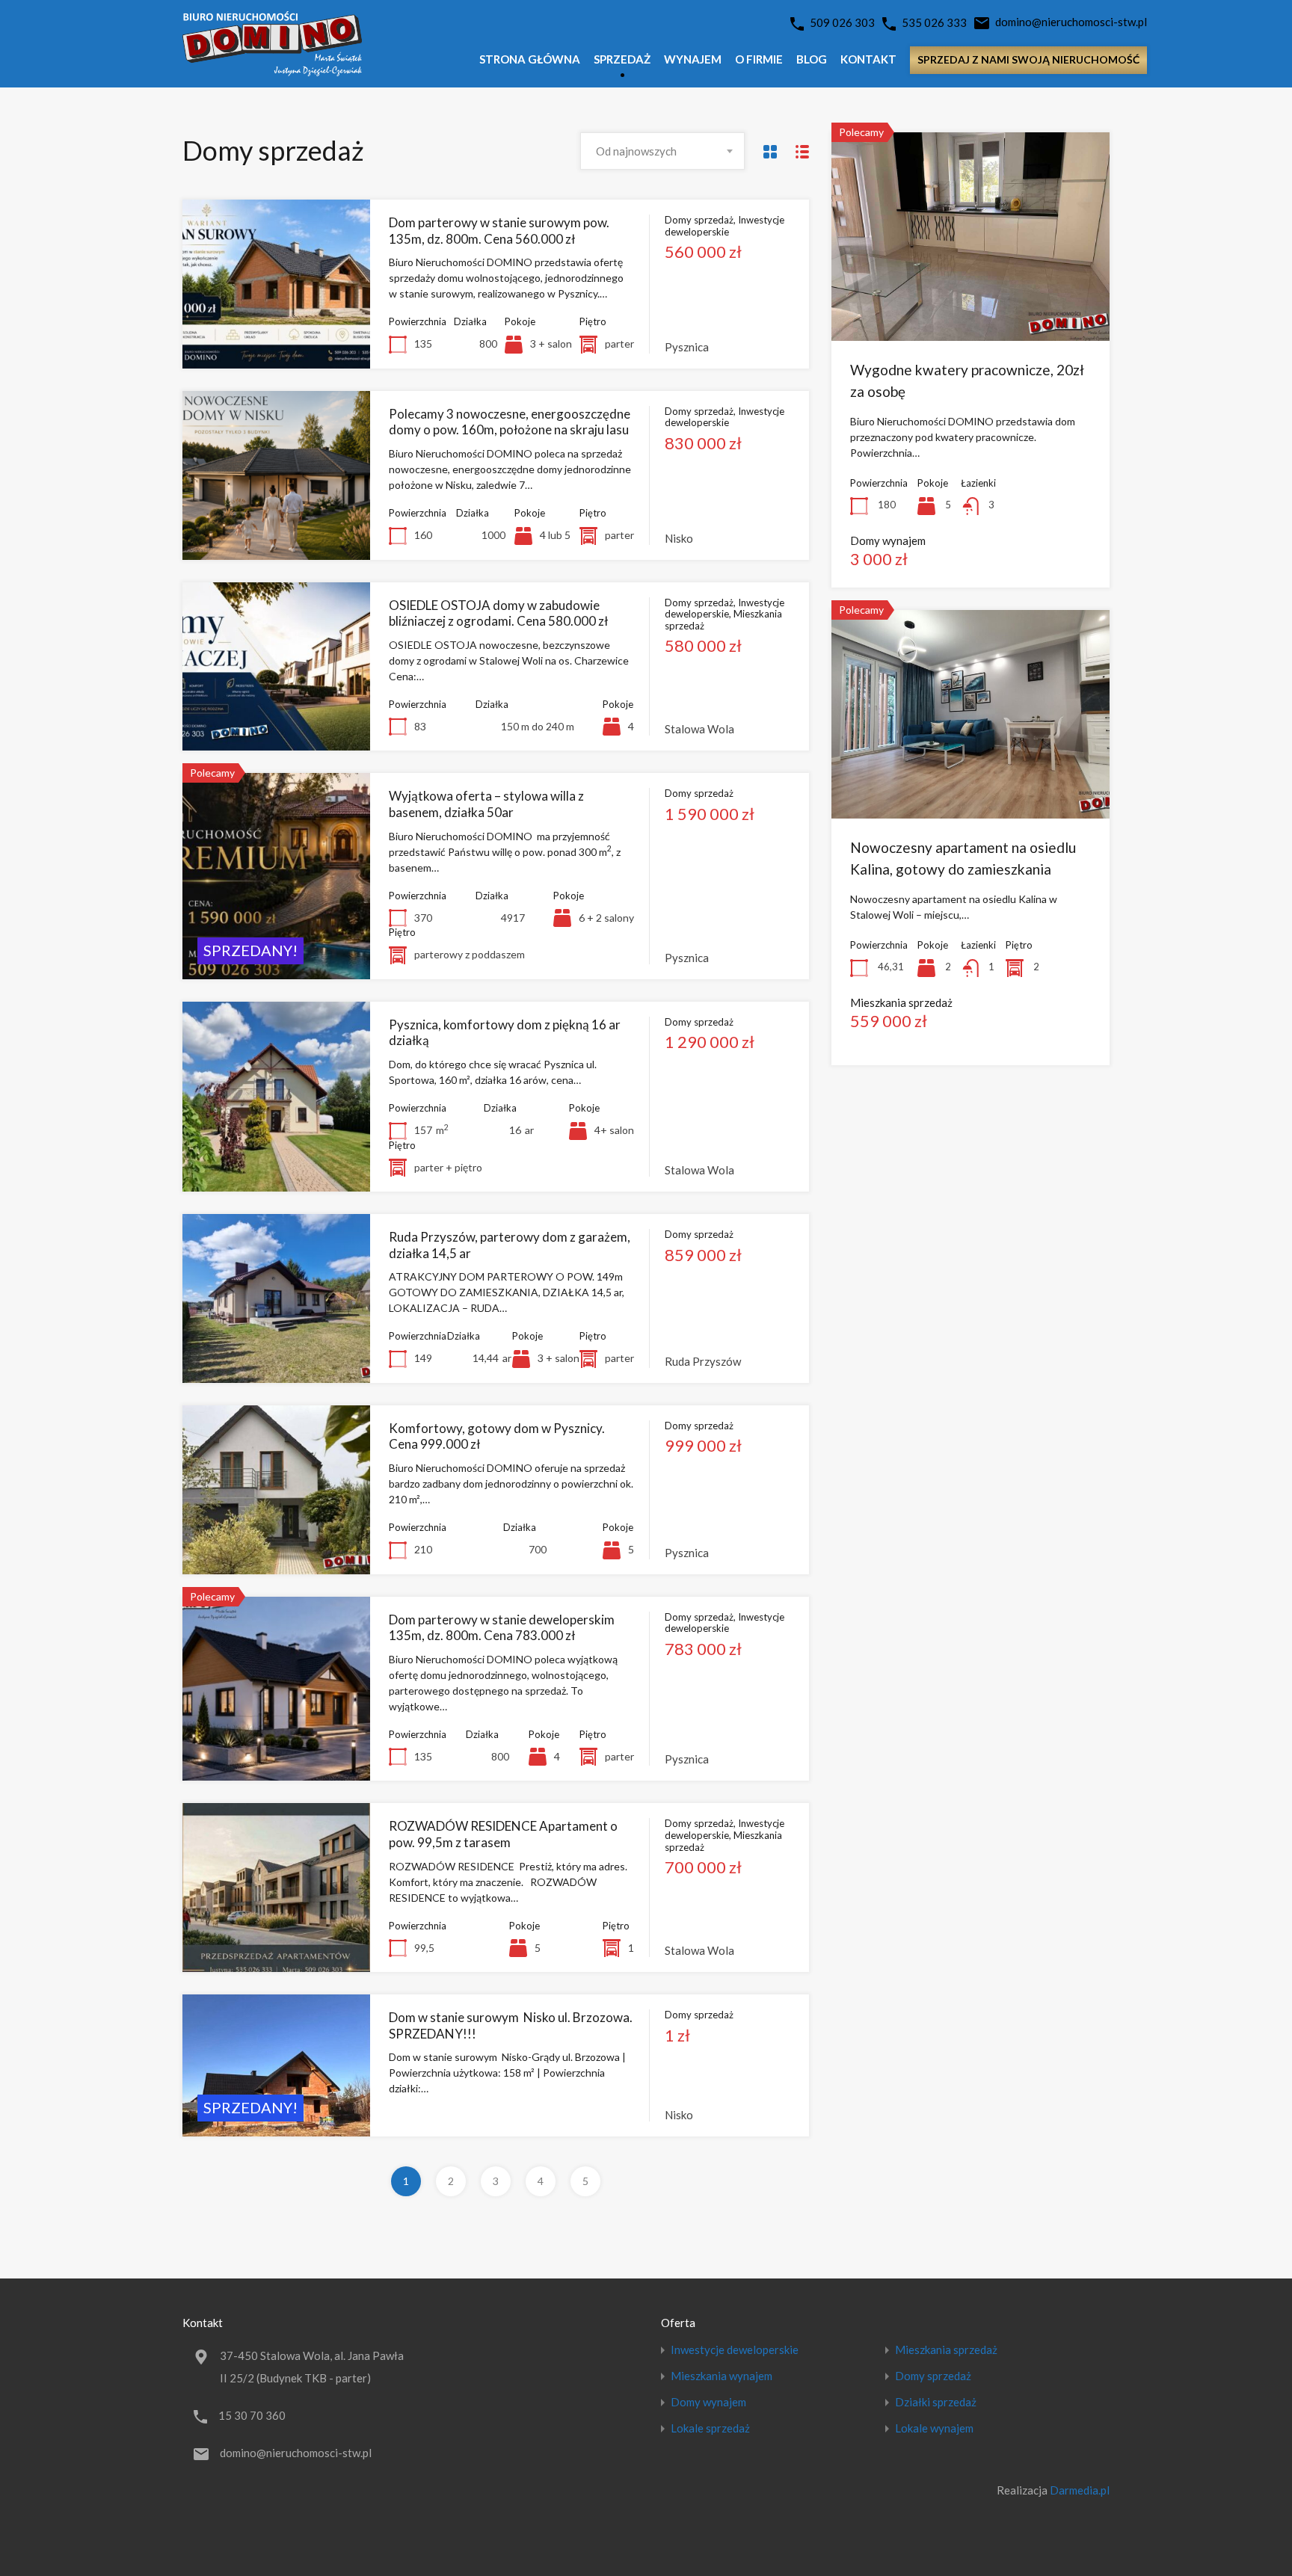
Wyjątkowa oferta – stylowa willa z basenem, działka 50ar (486, 804)
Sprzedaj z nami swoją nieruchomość (1028, 59)
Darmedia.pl (1080, 2490)
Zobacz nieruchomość (276, 335)
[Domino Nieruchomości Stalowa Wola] (272, 70)
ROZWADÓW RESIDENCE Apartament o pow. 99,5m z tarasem (503, 1834)
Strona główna (530, 59)
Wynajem (693, 59)
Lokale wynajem (934, 2428)
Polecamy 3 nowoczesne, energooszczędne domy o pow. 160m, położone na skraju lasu (510, 422)
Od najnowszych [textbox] (636, 151)
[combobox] (662, 151)
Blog (812, 59)
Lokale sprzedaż (710, 2428)
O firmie (759, 59)
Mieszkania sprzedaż (946, 2350)
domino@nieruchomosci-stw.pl (1071, 22)
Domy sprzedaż (933, 2376)
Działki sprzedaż (936, 2402)
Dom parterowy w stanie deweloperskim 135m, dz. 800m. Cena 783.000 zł (502, 1628)
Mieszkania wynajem (722, 2376)
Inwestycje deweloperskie (735, 2350)
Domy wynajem (708, 2402)
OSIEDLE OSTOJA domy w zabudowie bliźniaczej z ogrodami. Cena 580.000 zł (498, 613)
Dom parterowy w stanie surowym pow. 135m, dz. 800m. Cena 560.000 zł (499, 231)
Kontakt (868, 59)
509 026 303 (842, 22)
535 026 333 (934, 22)
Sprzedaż (622, 59)
